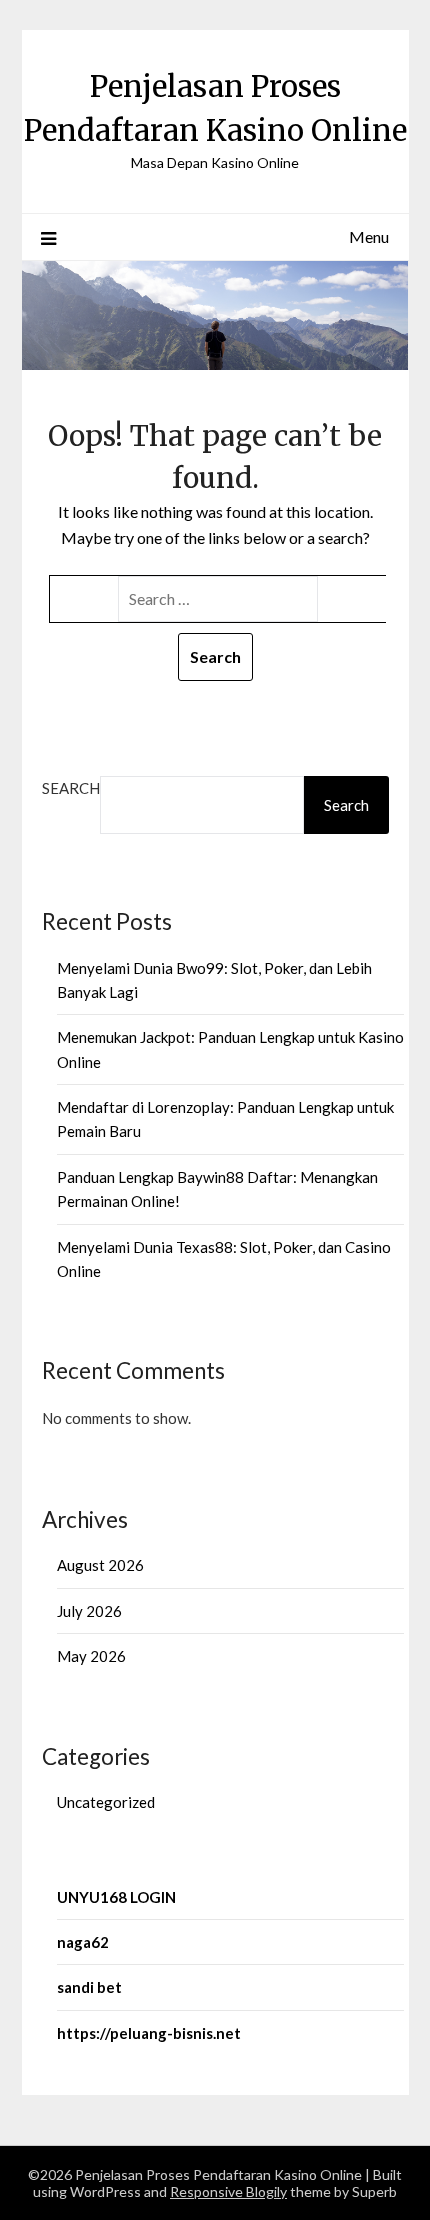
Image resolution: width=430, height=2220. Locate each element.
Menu (369, 236)
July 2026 (89, 1611)
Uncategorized (106, 1802)
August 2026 (100, 1565)
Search (71, 788)
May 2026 (91, 1656)
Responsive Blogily (228, 2191)
